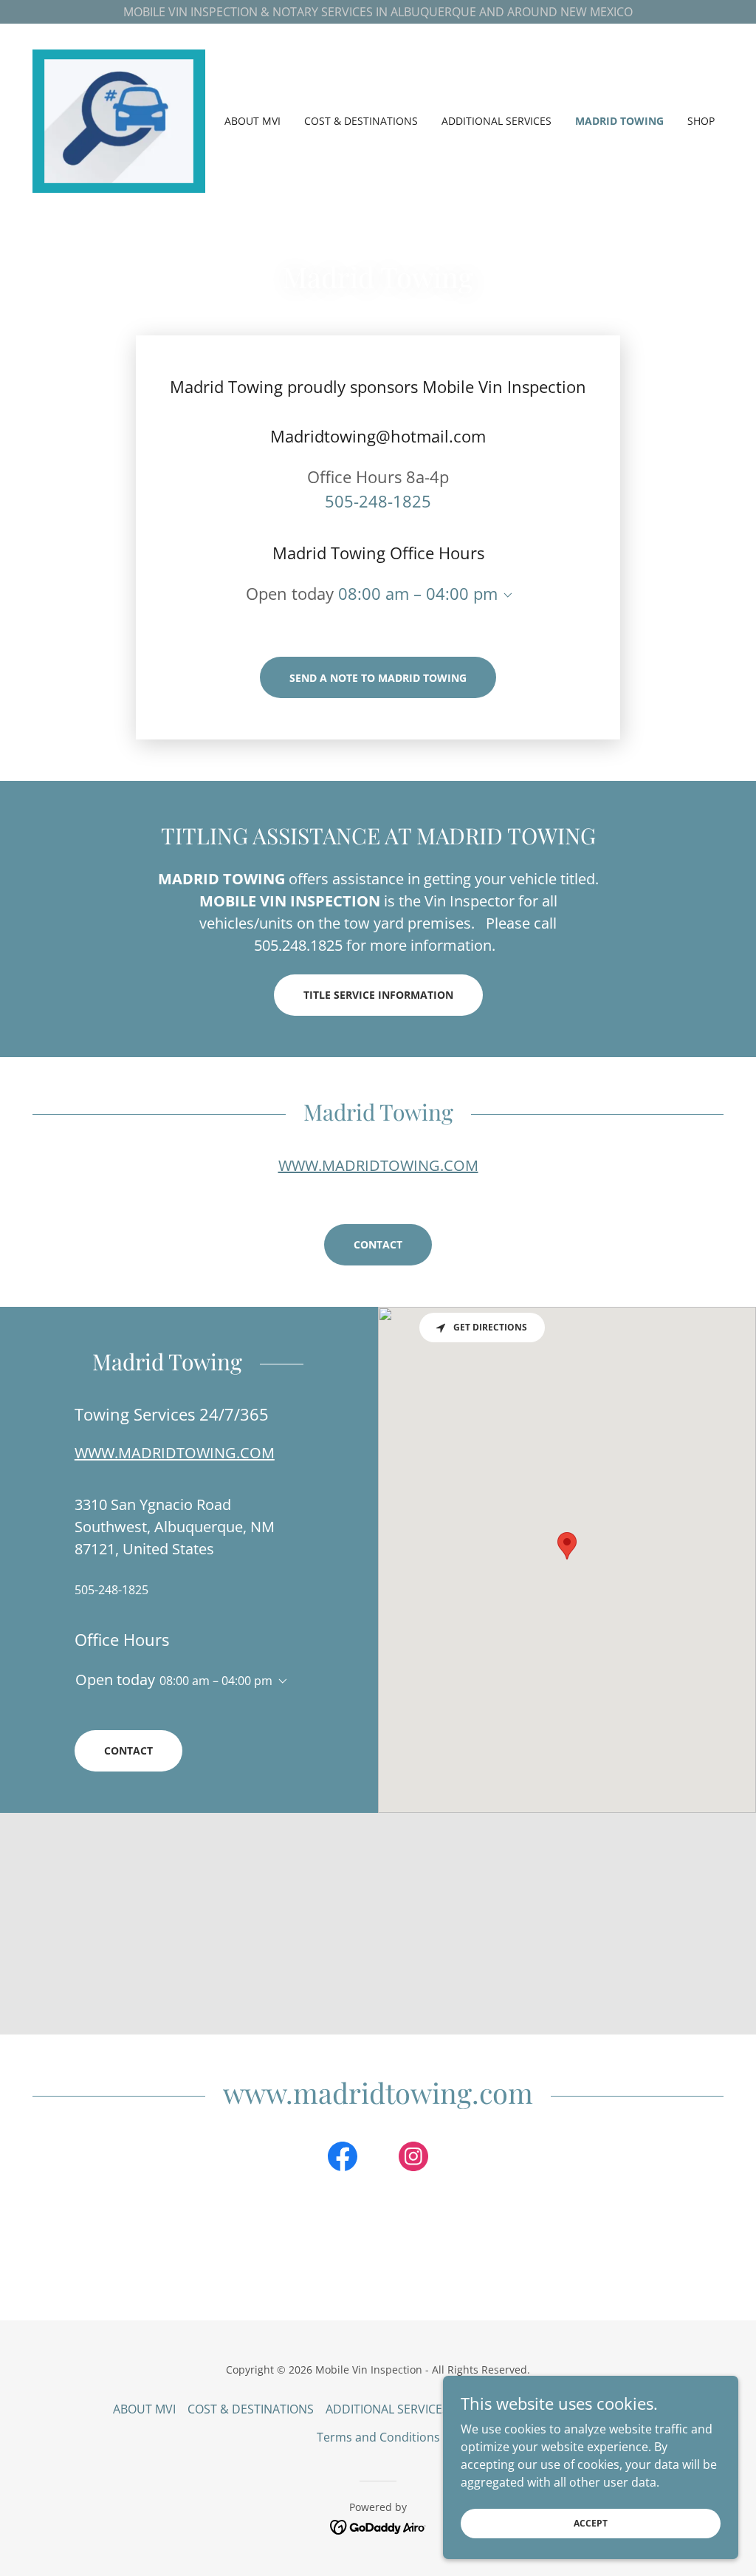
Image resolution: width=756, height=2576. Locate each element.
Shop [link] (701, 121)
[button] (505, 595)
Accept (591, 2523)
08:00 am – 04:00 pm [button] (418, 593)
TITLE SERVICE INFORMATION (378, 995)
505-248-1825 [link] (378, 501)
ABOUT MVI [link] (252, 121)
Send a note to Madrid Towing (378, 678)
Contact (378, 1244)
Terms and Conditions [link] (378, 2437)
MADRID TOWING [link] (619, 121)
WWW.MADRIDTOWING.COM (378, 1165)
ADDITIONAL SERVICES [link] (496, 121)
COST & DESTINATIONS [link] (361, 121)
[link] (119, 120)
